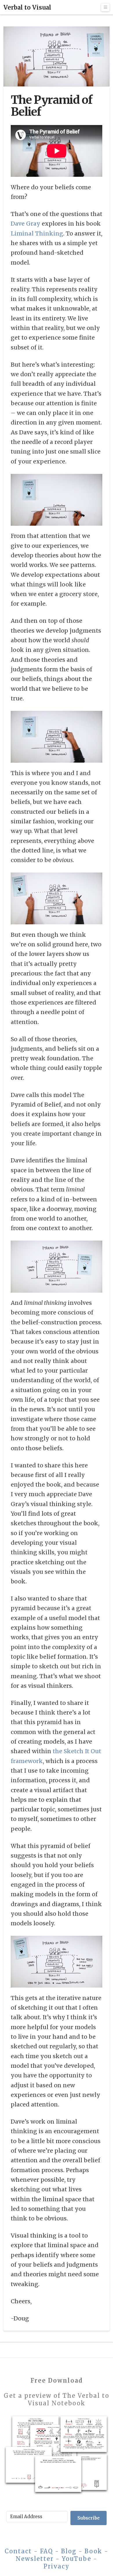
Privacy (57, 2566)
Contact (18, 2551)
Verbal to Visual (27, 8)
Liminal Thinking (37, 233)
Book (93, 2551)
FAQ (47, 2551)
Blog (69, 2551)
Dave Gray (25, 224)
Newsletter (35, 2559)
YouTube (76, 2559)
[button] (105, 7)
